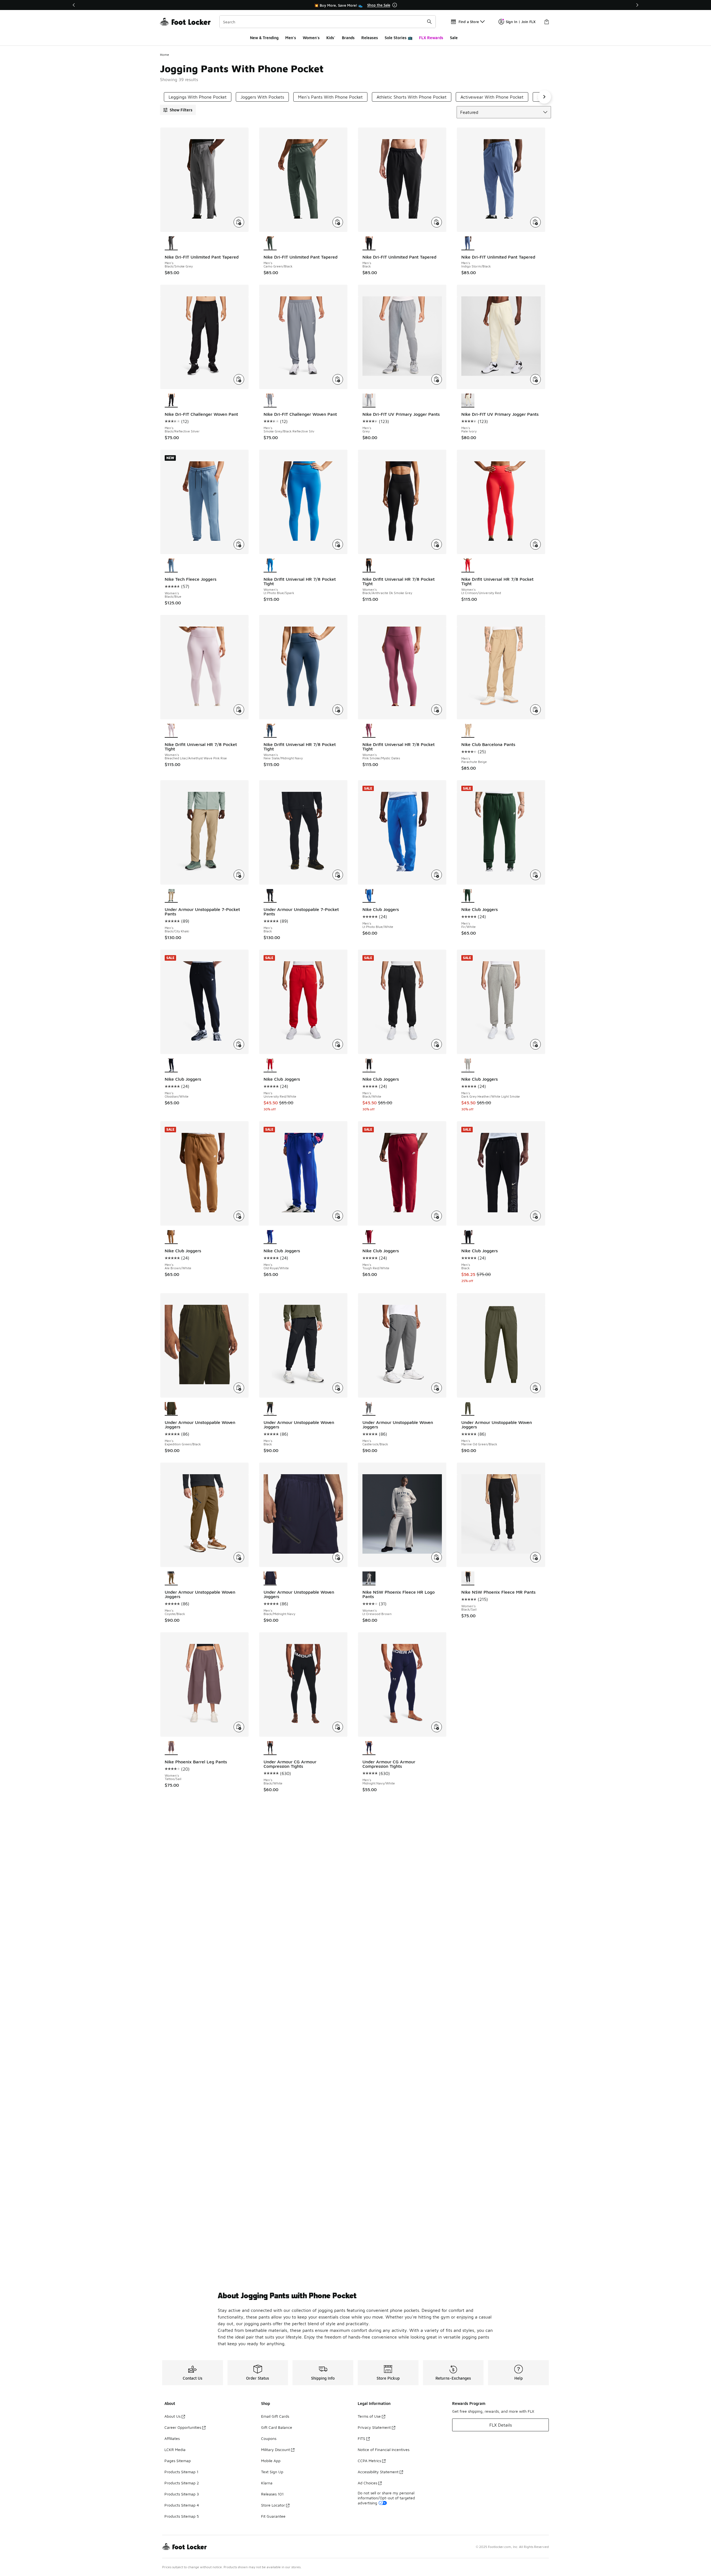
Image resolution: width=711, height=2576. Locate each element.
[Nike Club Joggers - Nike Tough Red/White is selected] (369, 1237)
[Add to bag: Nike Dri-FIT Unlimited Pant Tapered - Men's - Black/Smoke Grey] (239, 222)
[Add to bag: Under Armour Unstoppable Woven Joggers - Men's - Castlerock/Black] (437, 1388)
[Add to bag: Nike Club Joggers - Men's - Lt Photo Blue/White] (437, 875)
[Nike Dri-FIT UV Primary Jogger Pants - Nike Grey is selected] (369, 400)
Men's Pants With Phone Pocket (330, 97)
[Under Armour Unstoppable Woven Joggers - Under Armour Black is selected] (270, 1409)
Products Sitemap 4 (182, 2505)
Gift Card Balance (277, 2427)
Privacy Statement (374, 2427)
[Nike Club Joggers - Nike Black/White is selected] (369, 1065)
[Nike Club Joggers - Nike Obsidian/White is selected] (171, 1065)
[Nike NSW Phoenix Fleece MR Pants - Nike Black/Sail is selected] (468, 1578)
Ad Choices (367, 2483)
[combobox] (328, 22)
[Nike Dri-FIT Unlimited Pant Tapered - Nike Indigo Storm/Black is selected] (468, 243)
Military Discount (276, 2449)
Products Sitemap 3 (182, 2494)
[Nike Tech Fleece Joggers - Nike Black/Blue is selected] (171, 565)
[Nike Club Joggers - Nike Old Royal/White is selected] (270, 1237)
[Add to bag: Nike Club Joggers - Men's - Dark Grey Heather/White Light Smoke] (535, 1044)
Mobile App (271, 2461)
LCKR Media (175, 2449)
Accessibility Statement (378, 2472)
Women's (311, 38)
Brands (348, 38)
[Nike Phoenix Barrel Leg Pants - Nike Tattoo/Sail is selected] (171, 1748)
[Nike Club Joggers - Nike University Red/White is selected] (270, 1065)
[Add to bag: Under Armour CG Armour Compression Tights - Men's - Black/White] (338, 1727)
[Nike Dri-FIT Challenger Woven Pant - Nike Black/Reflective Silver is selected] (171, 400)
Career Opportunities (183, 2427)
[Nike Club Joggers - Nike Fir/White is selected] (468, 896)
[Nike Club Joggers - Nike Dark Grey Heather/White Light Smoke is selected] (468, 1065)
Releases (370, 38)
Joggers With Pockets (262, 97)
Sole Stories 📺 (399, 38)
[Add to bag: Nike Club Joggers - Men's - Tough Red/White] (437, 1216)
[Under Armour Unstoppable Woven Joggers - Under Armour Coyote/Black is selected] (171, 1578)
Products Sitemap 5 (182, 2516)
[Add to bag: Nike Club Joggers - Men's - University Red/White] (338, 1044)
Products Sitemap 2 (182, 2483)
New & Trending (264, 38)
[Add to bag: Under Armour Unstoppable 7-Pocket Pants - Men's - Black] (338, 875)
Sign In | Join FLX (521, 22)
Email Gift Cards (275, 2416)
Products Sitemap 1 (181, 2472)
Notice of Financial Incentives (384, 2449)
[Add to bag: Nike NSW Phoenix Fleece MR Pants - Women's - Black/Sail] (535, 1557)
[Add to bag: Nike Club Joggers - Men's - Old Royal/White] (338, 1216)
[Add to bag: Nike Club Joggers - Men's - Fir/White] (535, 875)
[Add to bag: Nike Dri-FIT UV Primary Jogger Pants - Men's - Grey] (437, 379)
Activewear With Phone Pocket (492, 97)
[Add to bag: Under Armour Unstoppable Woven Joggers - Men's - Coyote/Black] (239, 1557)
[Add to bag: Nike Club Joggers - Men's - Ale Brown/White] (239, 1216)
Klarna (267, 2483)
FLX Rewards (431, 38)
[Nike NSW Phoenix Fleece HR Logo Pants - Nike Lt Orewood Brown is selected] (369, 1578)
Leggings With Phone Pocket (198, 97)
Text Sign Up (272, 2472)
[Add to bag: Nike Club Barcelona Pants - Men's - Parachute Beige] (535, 710)
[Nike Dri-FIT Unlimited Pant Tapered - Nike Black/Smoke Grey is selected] (171, 243)
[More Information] (395, 5)
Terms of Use (369, 2416)
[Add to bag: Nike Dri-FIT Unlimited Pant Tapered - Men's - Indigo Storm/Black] (535, 222)
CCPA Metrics (369, 2461)
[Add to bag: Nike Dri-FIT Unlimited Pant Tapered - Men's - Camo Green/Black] (338, 222)
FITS (361, 2438)
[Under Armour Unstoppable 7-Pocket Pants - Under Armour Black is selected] (270, 896)
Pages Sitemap (178, 2461)
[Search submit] (429, 22)
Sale (454, 38)
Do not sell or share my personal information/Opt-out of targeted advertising (386, 2498)
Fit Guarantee (273, 2516)
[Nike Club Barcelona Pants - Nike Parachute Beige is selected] (468, 731)
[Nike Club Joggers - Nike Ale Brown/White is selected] (171, 1237)
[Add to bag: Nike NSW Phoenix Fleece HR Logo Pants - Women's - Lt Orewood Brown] (437, 1557)
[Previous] (74, 5)
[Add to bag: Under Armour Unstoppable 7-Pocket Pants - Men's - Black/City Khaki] (239, 875)
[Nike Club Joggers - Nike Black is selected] (468, 1237)
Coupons (269, 2438)
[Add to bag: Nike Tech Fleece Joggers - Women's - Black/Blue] (239, 544)
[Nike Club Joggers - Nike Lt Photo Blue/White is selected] (369, 896)
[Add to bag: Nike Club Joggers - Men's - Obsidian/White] (239, 1044)
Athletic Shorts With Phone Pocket (412, 97)
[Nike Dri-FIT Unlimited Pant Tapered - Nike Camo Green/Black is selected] (270, 243)
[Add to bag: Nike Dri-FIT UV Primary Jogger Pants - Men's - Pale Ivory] (535, 379)
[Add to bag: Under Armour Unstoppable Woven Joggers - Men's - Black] (338, 1388)
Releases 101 (272, 2494)
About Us (172, 2416)
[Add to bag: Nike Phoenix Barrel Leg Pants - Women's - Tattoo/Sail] (239, 1727)
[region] (355, 5)
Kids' (331, 38)
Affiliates (172, 2438)
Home (165, 55)
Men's (291, 38)
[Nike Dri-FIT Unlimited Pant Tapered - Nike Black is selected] (369, 243)
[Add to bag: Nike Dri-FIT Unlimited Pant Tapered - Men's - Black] (437, 222)
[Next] (637, 5)
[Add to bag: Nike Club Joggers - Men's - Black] (535, 1216)
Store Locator (273, 2505)
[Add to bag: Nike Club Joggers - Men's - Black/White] (437, 1044)
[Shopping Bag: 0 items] (547, 22)
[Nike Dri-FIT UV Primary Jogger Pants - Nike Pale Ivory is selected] (468, 400)
